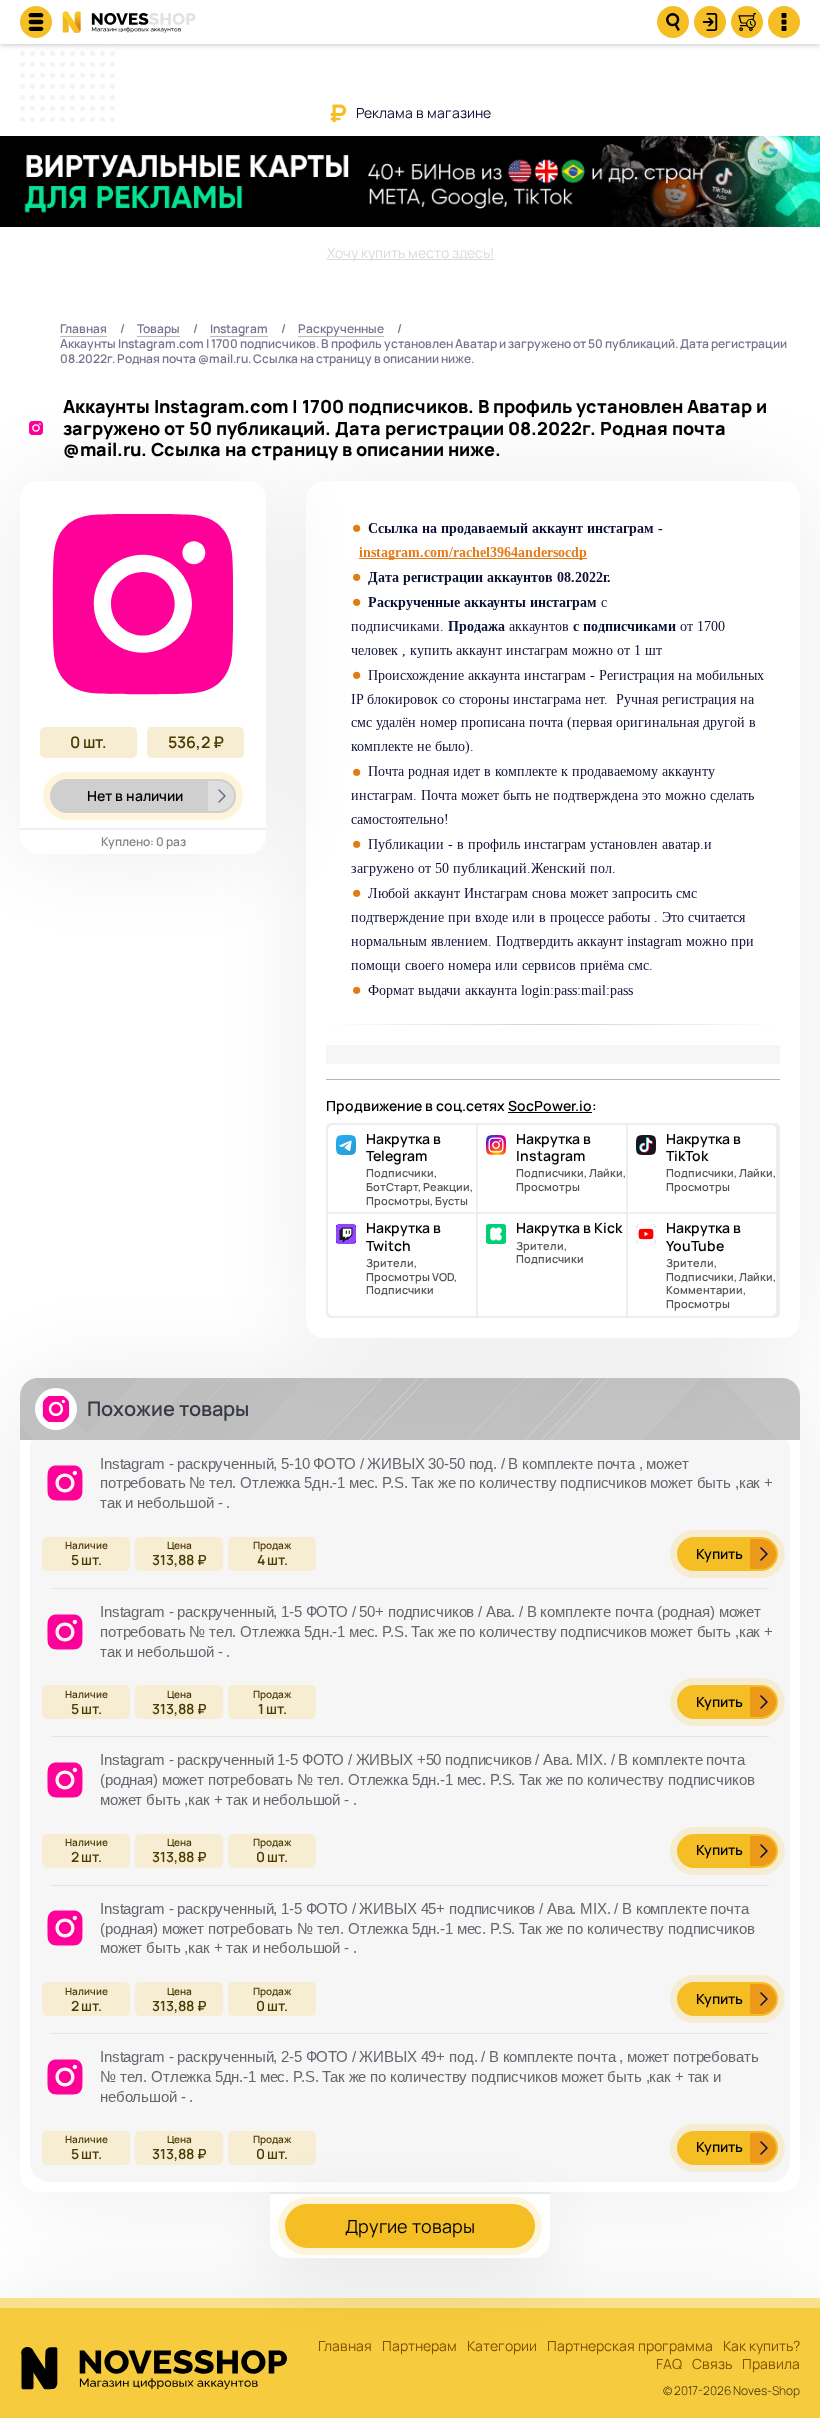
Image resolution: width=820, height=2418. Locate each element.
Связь (712, 2364)
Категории (502, 2346)
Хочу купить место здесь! (410, 252)
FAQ (669, 2364)
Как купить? (761, 2346)
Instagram (239, 329)
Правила (771, 2364)
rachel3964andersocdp (520, 552)
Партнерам (419, 2346)
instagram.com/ (406, 552)
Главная (83, 329)
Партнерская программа (630, 2346)
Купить (719, 1553)
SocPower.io (550, 1105)
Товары (158, 329)
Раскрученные (341, 329)
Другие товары (410, 2226)
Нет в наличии (135, 795)
